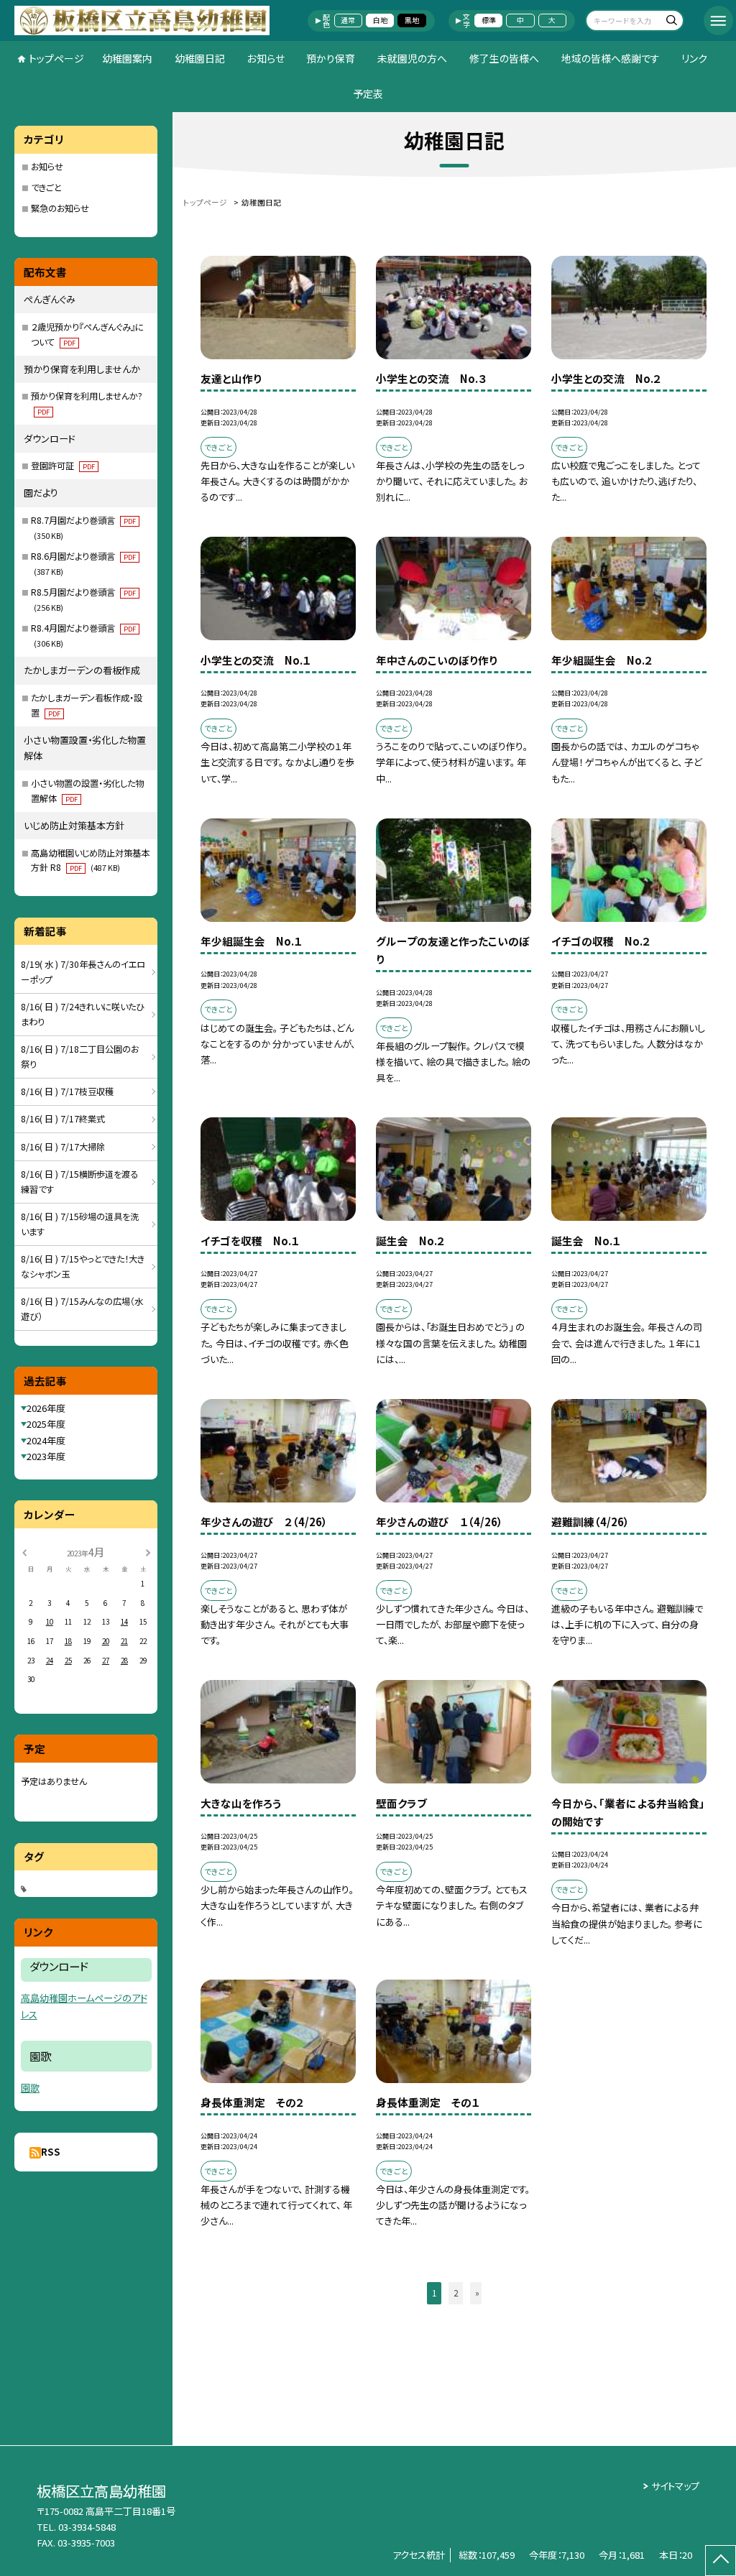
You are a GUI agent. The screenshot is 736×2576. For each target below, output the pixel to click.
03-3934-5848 (87, 2527)
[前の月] (24, 1551)
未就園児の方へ (412, 58)
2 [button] (456, 2293)
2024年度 (46, 1440)
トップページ (56, 58)
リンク (694, 58)
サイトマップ (675, 2486)
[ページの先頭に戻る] (721, 2561)
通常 (348, 20)
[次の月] (148, 1551)
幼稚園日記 (200, 58)
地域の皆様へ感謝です (611, 58)
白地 (380, 20)
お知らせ (266, 58)
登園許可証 (63, 466)
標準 (489, 20)
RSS (51, 2152)
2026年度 (46, 1408)
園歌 (30, 2088)
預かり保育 (331, 58)
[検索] (671, 22)
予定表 (368, 93)
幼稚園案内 (127, 58)
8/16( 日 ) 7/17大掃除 (63, 1147)
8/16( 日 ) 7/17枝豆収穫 (67, 1091)
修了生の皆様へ (504, 58)
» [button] (477, 2293)
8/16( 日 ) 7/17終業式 (63, 1119)
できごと (46, 188)
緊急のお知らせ (60, 208)
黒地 (412, 20)
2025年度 (46, 1424)
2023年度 (46, 1456)
